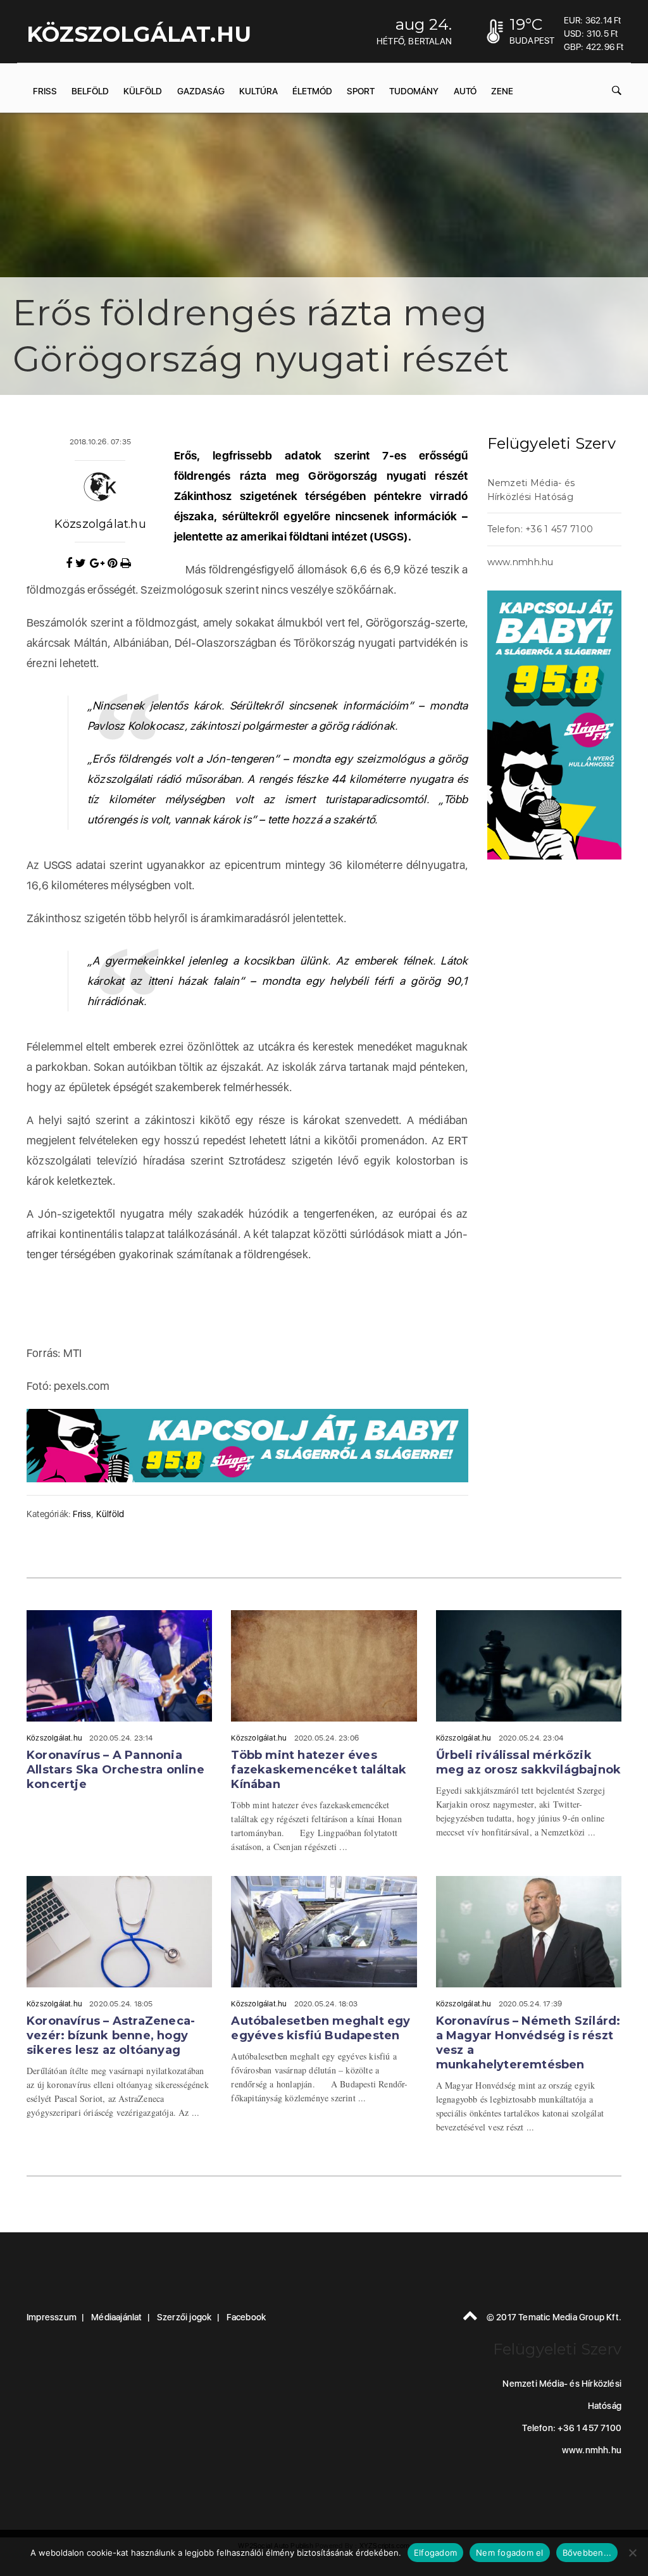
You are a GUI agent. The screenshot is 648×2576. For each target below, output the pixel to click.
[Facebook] (71, 563)
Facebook (246, 2317)
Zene (502, 91)
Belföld (90, 91)
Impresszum (52, 2317)
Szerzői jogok (184, 2317)
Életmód (312, 91)
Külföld (143, 91)
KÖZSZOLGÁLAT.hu (139, 34)
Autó (465, 91)
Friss (45, 91)
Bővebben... (587, 2553)
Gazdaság (201, 91)
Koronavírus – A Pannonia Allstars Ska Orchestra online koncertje (115, 1770)
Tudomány (414, 91)
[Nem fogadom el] (632, 2553)
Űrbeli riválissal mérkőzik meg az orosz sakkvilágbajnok (529, 1762)
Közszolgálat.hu (100, 524)
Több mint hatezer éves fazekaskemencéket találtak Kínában (319, 1770)
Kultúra (259, 91)
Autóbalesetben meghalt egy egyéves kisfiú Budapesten (321, 2028)
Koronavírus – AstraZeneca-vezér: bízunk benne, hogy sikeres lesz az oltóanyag (111, 2035)
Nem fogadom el (510, 2553)
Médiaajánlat (116, 2317)
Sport (361, 91)
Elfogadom (435, 2553)
